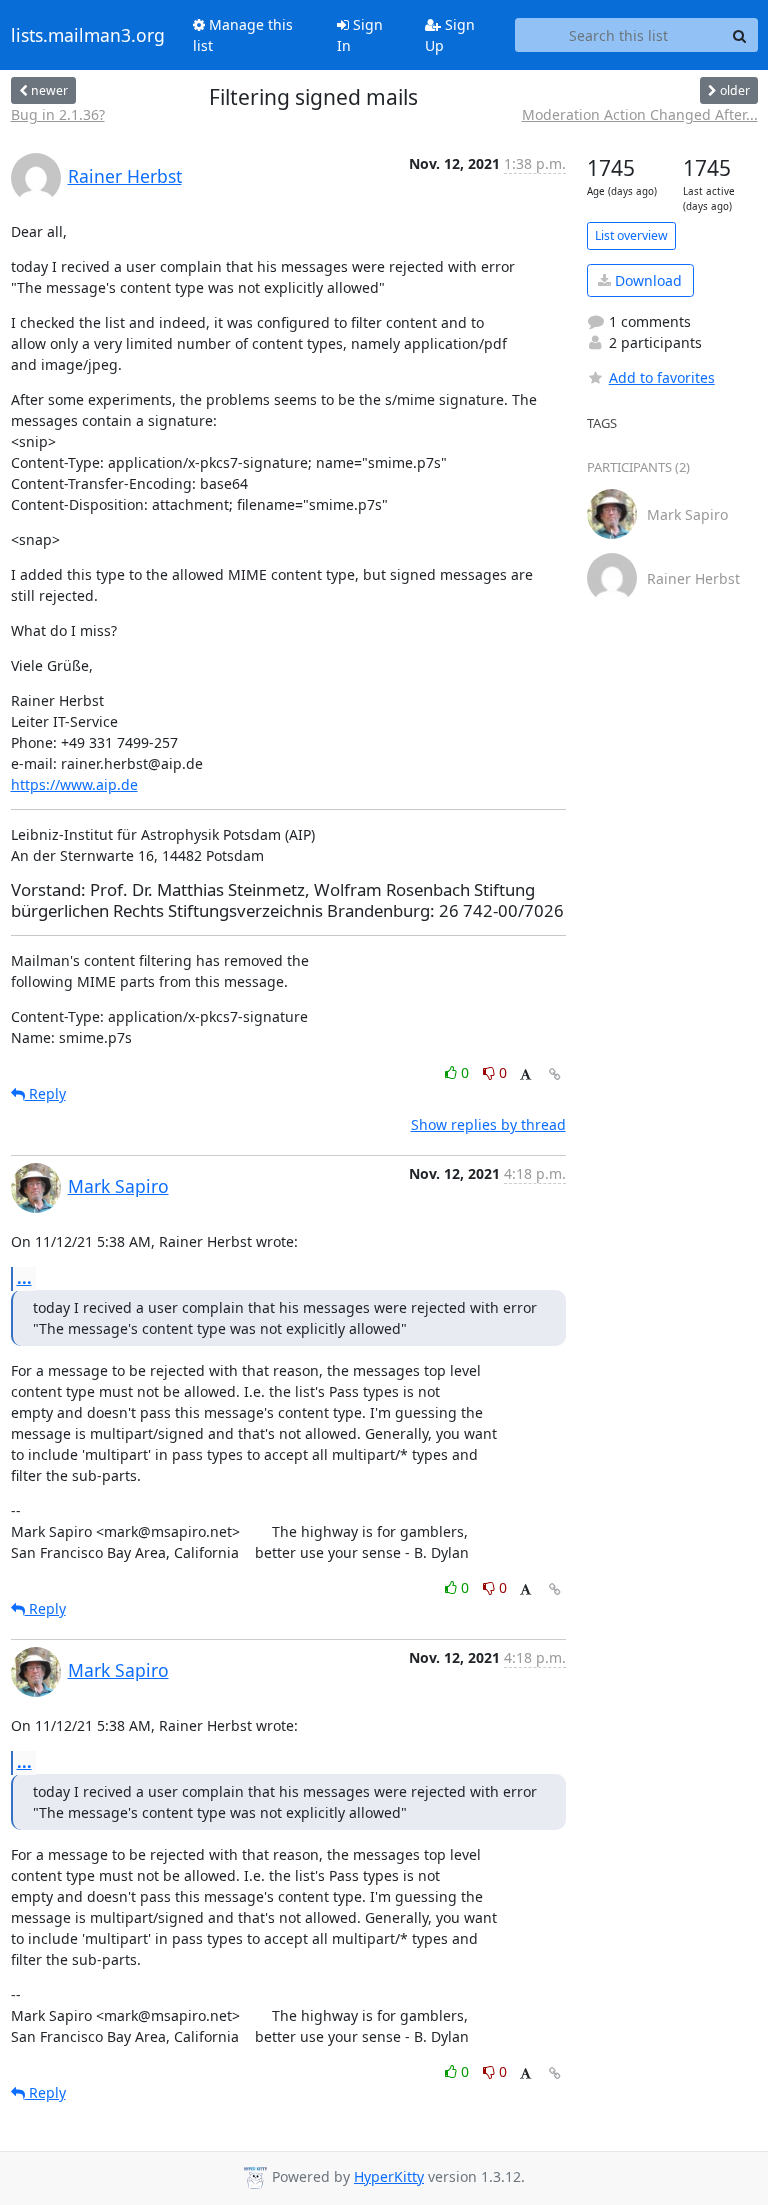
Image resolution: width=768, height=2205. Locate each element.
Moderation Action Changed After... (640, 114)
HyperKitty (389, 2176)
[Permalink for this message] (555, 1074)
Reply (45, 1093)
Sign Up (450, 35)
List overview (631, 235)
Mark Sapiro (118, 1186)
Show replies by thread (488, 1124)
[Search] (740, 35)
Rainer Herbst (125, 176)
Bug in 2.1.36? (58, 114)
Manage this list (243, 35)
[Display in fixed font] (525, 1075)
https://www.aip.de (74, 784)
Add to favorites (662, 377)
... (24, 1278)
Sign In (360, 35)
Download (646, 280)
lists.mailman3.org (88, 35)
